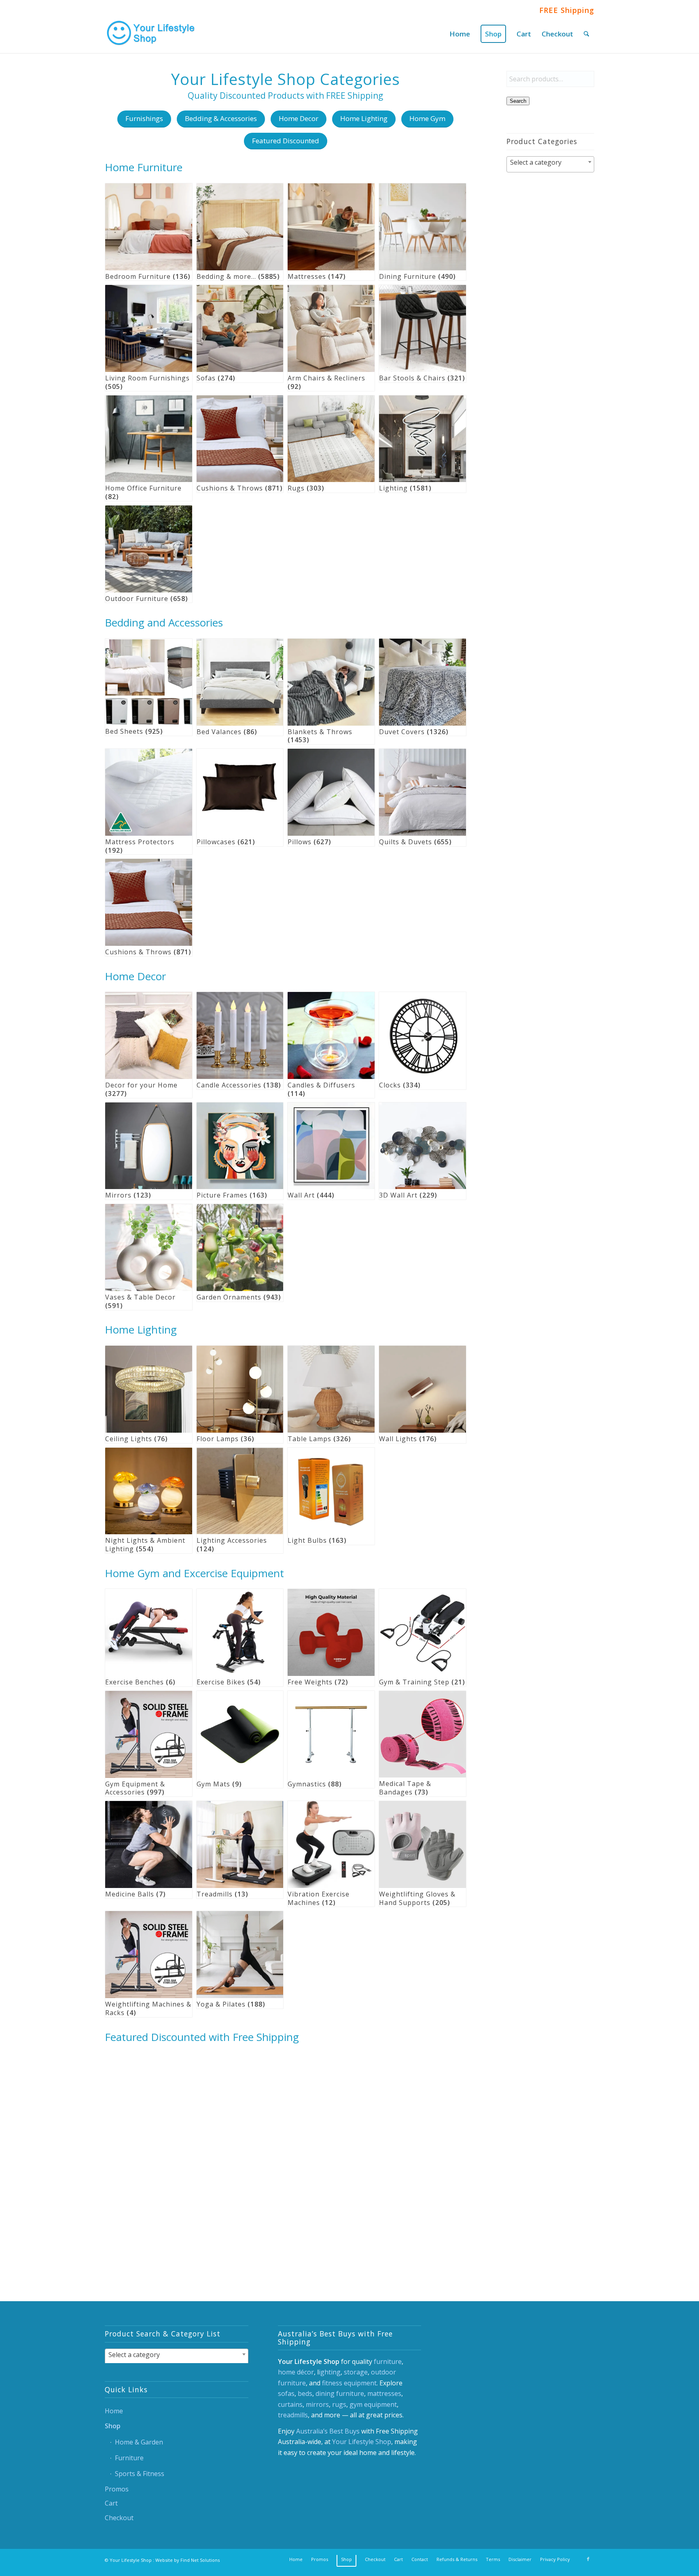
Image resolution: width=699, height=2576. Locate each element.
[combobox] (550, 164)
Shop (113, 2426)
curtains (290, 2404)
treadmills (293, 2415)
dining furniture (340, 2393)
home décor (296, 2372)
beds (305, 2393)
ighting (330, 2372)
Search (518, 101)
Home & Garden (139, 2442)
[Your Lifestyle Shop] (151, 34)
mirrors (317, 2404)
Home (114, 2411)
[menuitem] (460, 34)
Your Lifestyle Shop (362, 2442)
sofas (286, 2393)
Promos (117, 2489)
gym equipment (373, 2404)
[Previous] (117, 2139)
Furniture (129, 2458)
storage (356, 2372)
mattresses (384, 2393)
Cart (111, 2503)
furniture (388, 2362)
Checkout (119, 2518)
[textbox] (550, 162)
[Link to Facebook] (588, 2559)
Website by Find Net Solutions (187, 2560)
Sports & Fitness (140, 2474)
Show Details (191, 2236)
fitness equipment (349, 2383)
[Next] (454, 2139)
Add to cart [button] (139, 2236)
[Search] (586, 34)
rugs (339, 2404)
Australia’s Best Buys (328, 2431)
